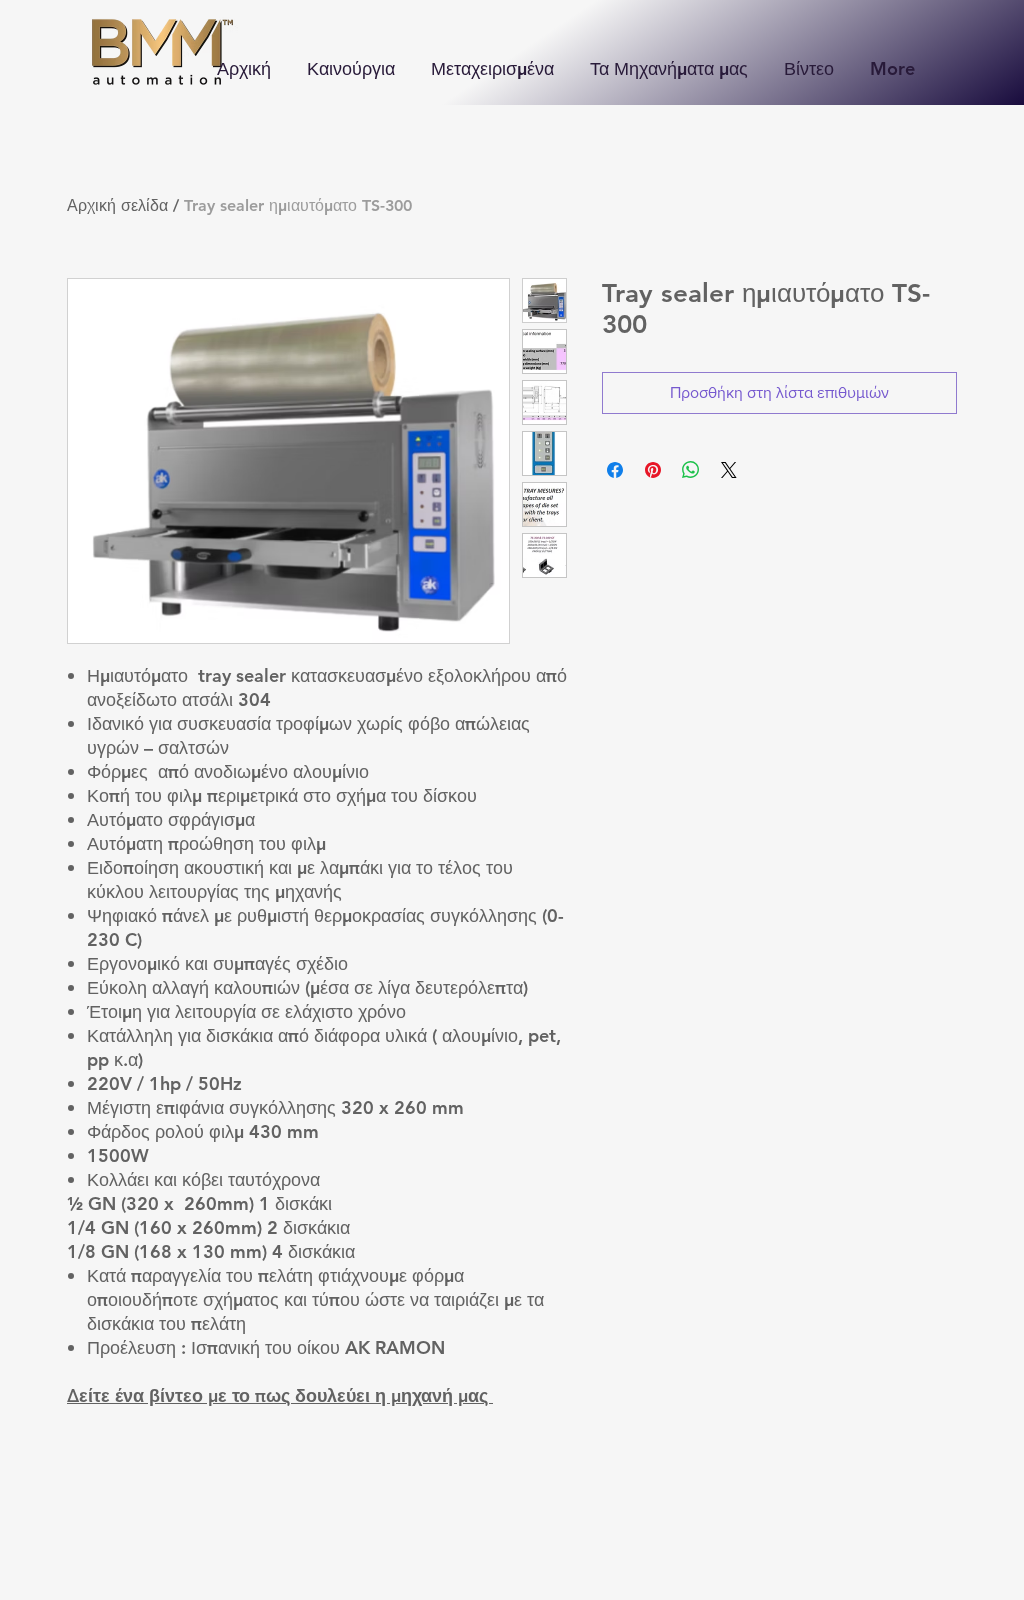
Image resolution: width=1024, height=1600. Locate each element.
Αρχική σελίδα (117, 205)
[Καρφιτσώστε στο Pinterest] (653, 470)
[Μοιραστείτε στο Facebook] (615, 470)
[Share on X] (729, 470)
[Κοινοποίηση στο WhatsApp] (691, 470)
